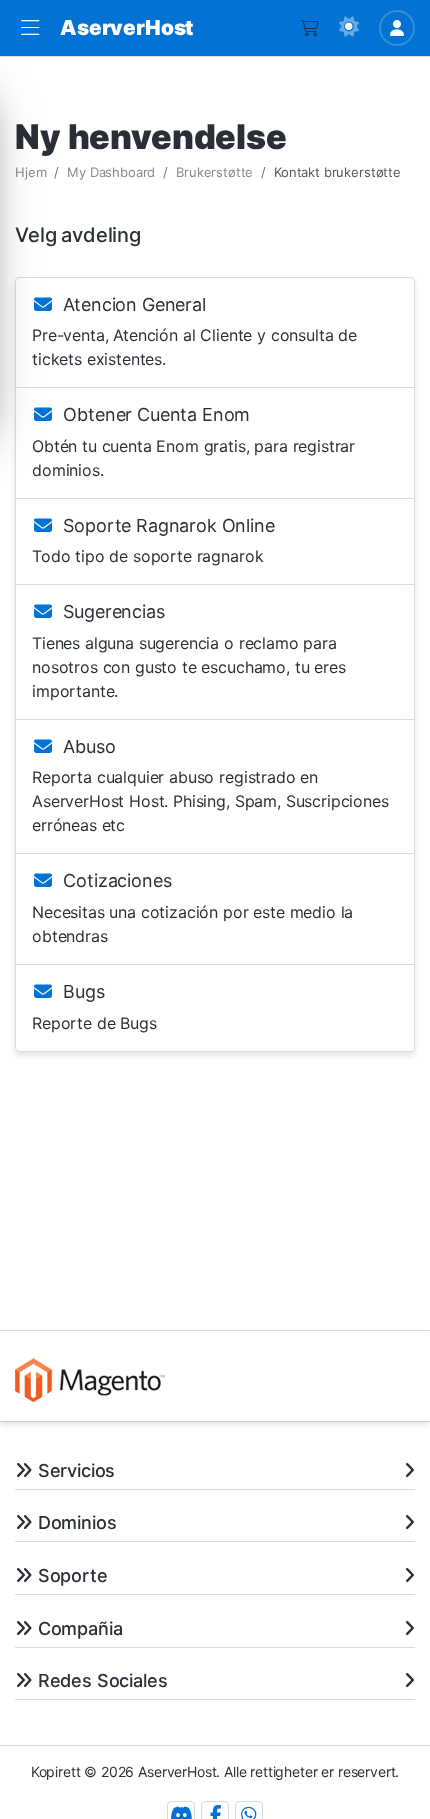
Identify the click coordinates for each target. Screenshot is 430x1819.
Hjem (30, 172)
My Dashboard (111, 172)
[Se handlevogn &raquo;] (310, 28)
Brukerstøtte (214, 172)
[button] (30, 28)
